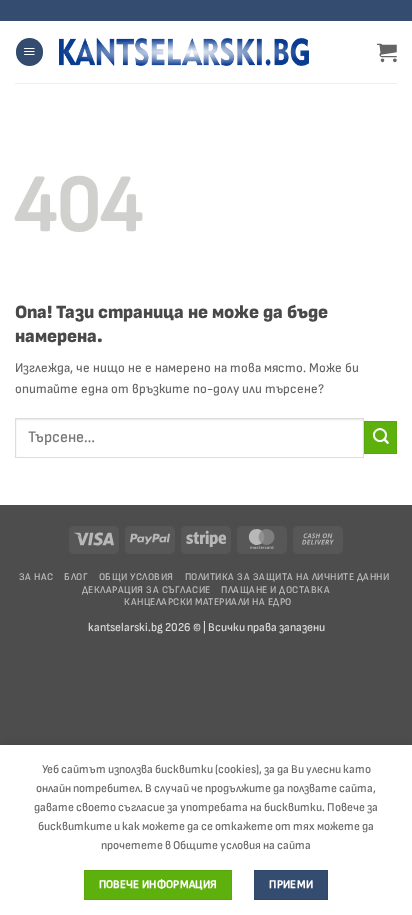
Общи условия (136, 577)
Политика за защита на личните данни (287, 577)
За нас (36, 577)
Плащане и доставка (275, 590)
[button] (29, 52)
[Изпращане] (380, 437)
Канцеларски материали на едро (208, 602)
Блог (76, 577)
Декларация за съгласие (146, 590)
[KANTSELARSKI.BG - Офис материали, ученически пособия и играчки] (184, 52)
